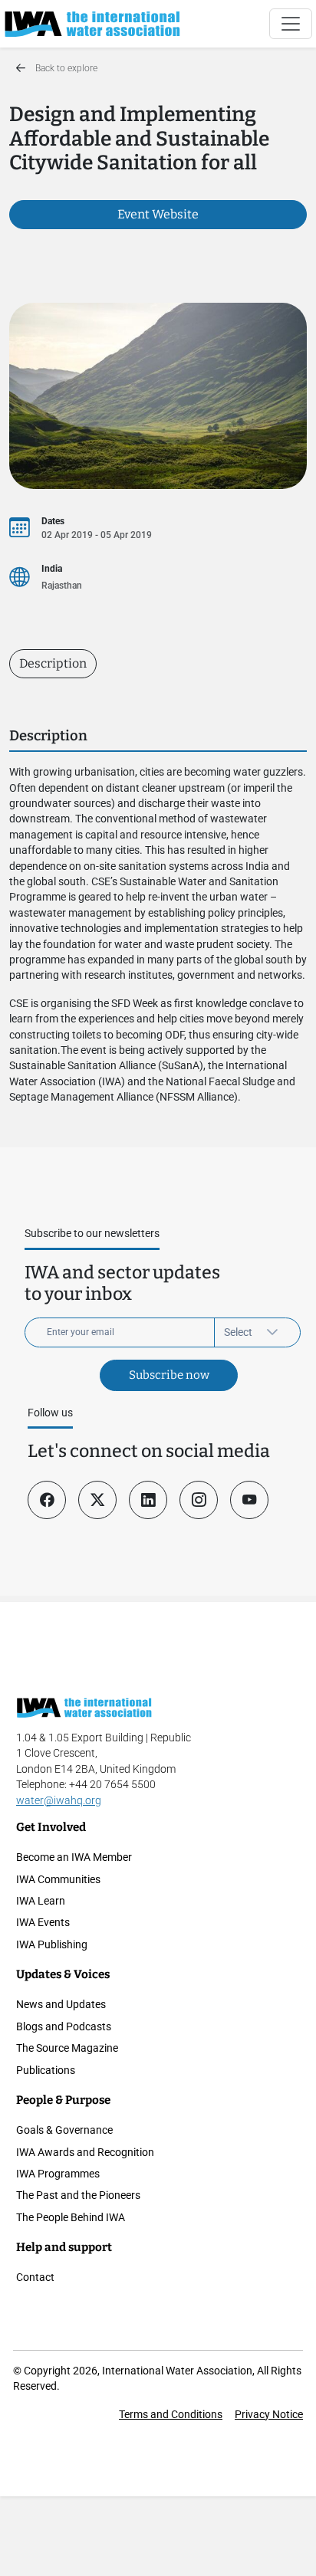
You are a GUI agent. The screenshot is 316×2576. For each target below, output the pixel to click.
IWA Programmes (58, 2174)
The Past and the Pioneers (78, 2195)
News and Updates (61, 2004)
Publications (46, 2070)
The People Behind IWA (71, 2217)
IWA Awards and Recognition (85, 2152)
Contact (35, 2277)
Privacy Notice (269, 2414)
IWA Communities (58, 1879)
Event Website (158, 214)
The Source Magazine (67, 2048)
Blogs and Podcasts (64, 2026)
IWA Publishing (52, 1944)
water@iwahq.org (59, 1800)
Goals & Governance (64, 2130)
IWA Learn (41, 1901)
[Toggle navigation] (291, 24)
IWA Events (43, 1922)
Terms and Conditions (171, 2414)
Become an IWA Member (74, 1857)
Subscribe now (169, 1375)
